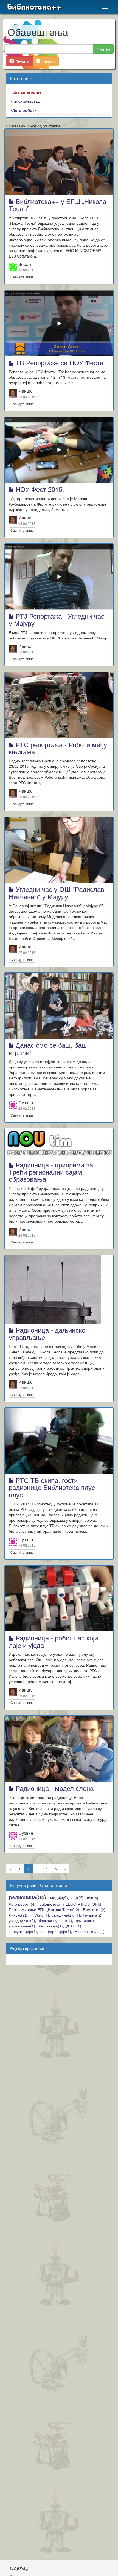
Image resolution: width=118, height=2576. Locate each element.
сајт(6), (78, 1898)
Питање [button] (22, 62)
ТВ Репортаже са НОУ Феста (59, 362)
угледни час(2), (23, 1920)
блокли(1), (48, 1920)
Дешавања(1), (51, 1926)
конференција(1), (56, 1931)
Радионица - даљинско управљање (47, 1333)
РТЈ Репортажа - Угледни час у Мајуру (57, 619)
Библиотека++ (34, 7)
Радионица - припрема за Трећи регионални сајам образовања (51, 1172)
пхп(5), (93, 1898)
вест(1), (66, 1920)
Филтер (103, 49)
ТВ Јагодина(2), (60, 1915)
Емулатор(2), (95, 1909)
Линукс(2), (18, 1915)
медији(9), (60, 1898)
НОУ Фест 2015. (39, 489)
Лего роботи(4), (23, 1904)
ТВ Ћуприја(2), (90, 1915)
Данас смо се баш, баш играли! (48, 1048)
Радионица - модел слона (54, 1788)
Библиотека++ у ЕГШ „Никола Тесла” (57, 205)
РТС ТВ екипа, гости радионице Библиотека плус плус (52, 1487)
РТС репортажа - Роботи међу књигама (58, 748)
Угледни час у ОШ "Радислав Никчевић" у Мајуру (57, 893)
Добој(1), (74, 1926)
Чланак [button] (48, 62)
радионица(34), (28, 1897)
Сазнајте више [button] (22, 277)
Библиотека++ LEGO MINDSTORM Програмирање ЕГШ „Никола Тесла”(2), (55, 1907)
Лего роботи (25, 110)
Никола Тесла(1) (90, 1931)
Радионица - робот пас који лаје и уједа (53, 1641)
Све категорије (27, 92)
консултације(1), (23, 1931)
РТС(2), (36, 1915)
